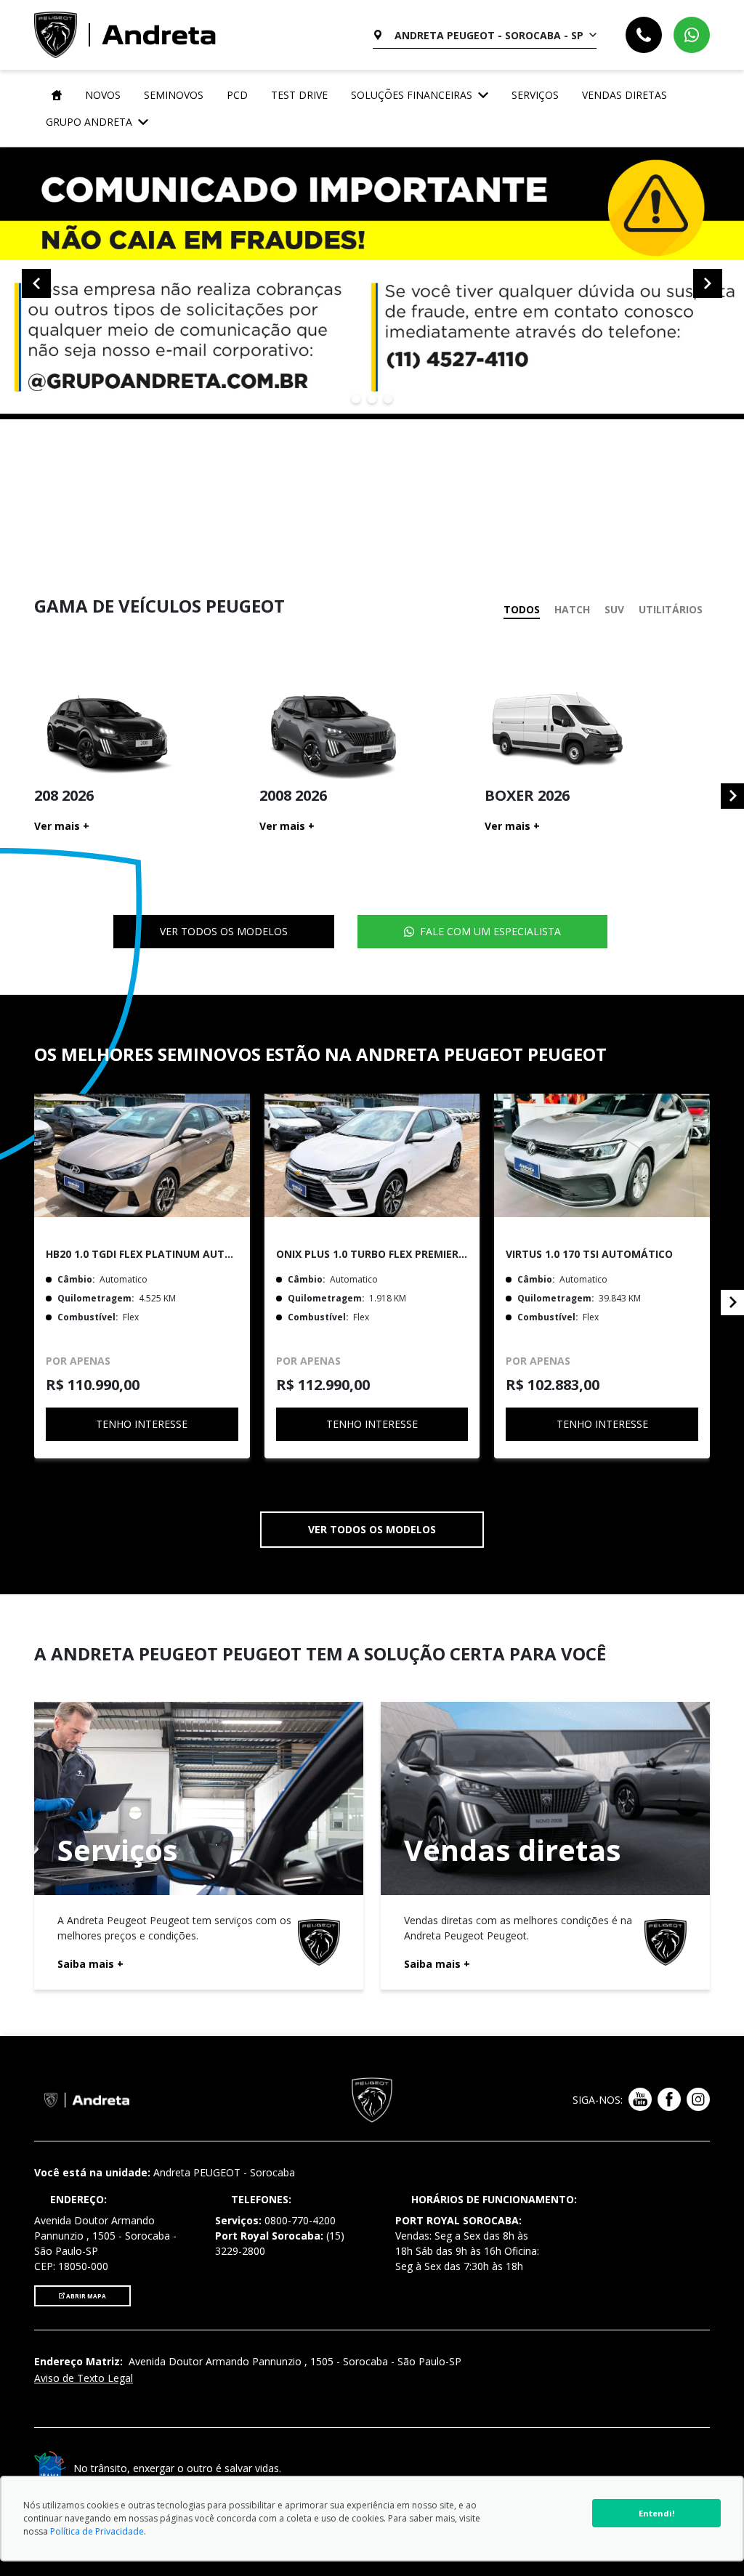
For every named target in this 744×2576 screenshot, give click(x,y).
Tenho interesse (142, 1424)
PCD (237, 95)
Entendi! (656, 2513)
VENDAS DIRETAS (624, 95)
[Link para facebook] (669, 2100)
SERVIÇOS (535, 95)
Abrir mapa (85, 2296)
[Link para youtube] (640, 2100)
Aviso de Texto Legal (84, 2378)
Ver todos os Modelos (224, 931)
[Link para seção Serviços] (199, 1846)
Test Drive (299, 95)
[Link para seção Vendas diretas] (545, 1846)
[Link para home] (54, 95)
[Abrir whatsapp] (692, 35)
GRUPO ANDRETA (89, 122)
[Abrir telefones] (644, 35)
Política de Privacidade (97, 2531)
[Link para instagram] (698, 2100)
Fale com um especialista (490, 931)
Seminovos (174, 95)
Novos (103, 95)
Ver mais (62, 826)
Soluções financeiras (412, 95)
